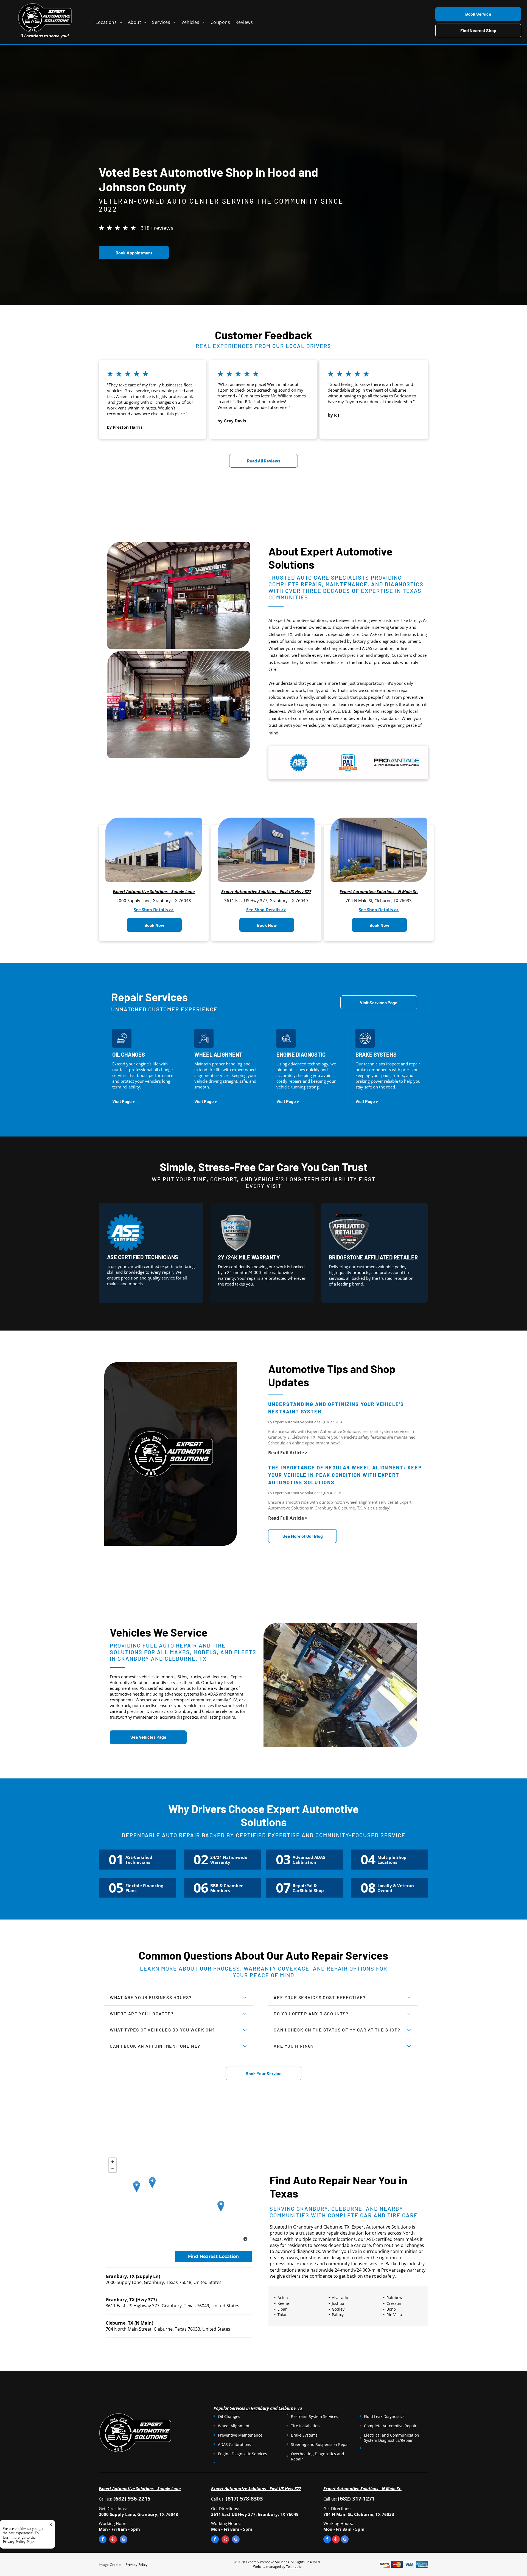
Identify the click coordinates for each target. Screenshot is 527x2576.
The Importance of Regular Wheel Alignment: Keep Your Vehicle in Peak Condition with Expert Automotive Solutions (345, 1475)
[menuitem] (112, 22)
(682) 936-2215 (132, 2498)
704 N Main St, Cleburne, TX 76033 (379, 900)
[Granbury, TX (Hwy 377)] (152, 2183)
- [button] (113, 2169)
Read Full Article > (288, 1453)
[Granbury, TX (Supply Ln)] (137, 2187)
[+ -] (179, 2200)
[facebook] (103, 2540)
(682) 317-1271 (356, 2498)
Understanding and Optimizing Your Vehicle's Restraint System (336, 1408)
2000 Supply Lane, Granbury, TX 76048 (154, 900)
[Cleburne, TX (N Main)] (221, 2206)
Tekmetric (294, 2567)
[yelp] (113, 2540)
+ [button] (113, 2162)
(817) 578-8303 (244, 2498)
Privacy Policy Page (18, 2542)
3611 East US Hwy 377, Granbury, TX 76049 (266, 900)
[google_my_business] (124, 2540)
